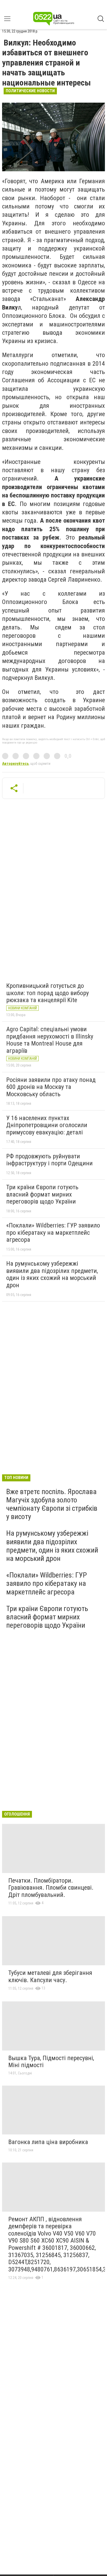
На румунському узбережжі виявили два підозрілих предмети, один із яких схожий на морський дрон (52, 1274)
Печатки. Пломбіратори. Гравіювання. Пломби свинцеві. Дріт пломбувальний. (51, 1888)
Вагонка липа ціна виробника (48, 2142)
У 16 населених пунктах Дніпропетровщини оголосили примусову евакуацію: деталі (47, 1125)
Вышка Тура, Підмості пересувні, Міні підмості (51, 2062)
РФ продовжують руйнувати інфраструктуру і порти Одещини (49, 1160)
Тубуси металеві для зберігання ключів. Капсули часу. (50, 1976)
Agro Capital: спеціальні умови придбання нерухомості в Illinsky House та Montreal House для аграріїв (50, 1040)
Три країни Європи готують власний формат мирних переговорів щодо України (42, 1194)
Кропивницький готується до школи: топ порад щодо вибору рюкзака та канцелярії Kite (48, 993)
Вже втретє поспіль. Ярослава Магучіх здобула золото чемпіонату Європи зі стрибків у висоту (52, 1504)
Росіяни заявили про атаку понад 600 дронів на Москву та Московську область (51, 1087)
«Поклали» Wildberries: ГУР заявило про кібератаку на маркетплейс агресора (53, 1233)
